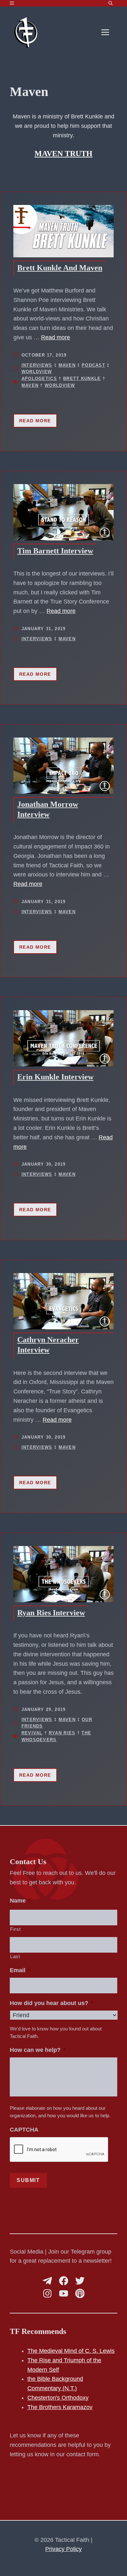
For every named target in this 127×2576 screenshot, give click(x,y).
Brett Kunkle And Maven (60, 268)
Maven (67, 365)
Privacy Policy (63, 2549)
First (15, 1929)
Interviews (37, 365)
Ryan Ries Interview (51, 1613)
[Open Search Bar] (111, 3)
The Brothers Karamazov (60, 2407)
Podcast (93, 365)
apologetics (39, 379)
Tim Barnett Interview (55, 551)
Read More (35, 421)
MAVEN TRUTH (63, 154)
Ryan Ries (62, 1733)
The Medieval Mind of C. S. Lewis (71, 2351)
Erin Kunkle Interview (55, 1077)
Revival (32, 1733)
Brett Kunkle (82, 379)
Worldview (37, 372)
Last (15, 1957)
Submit (28, 2180)
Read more (56, 337)
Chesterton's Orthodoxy (58, 2398)
